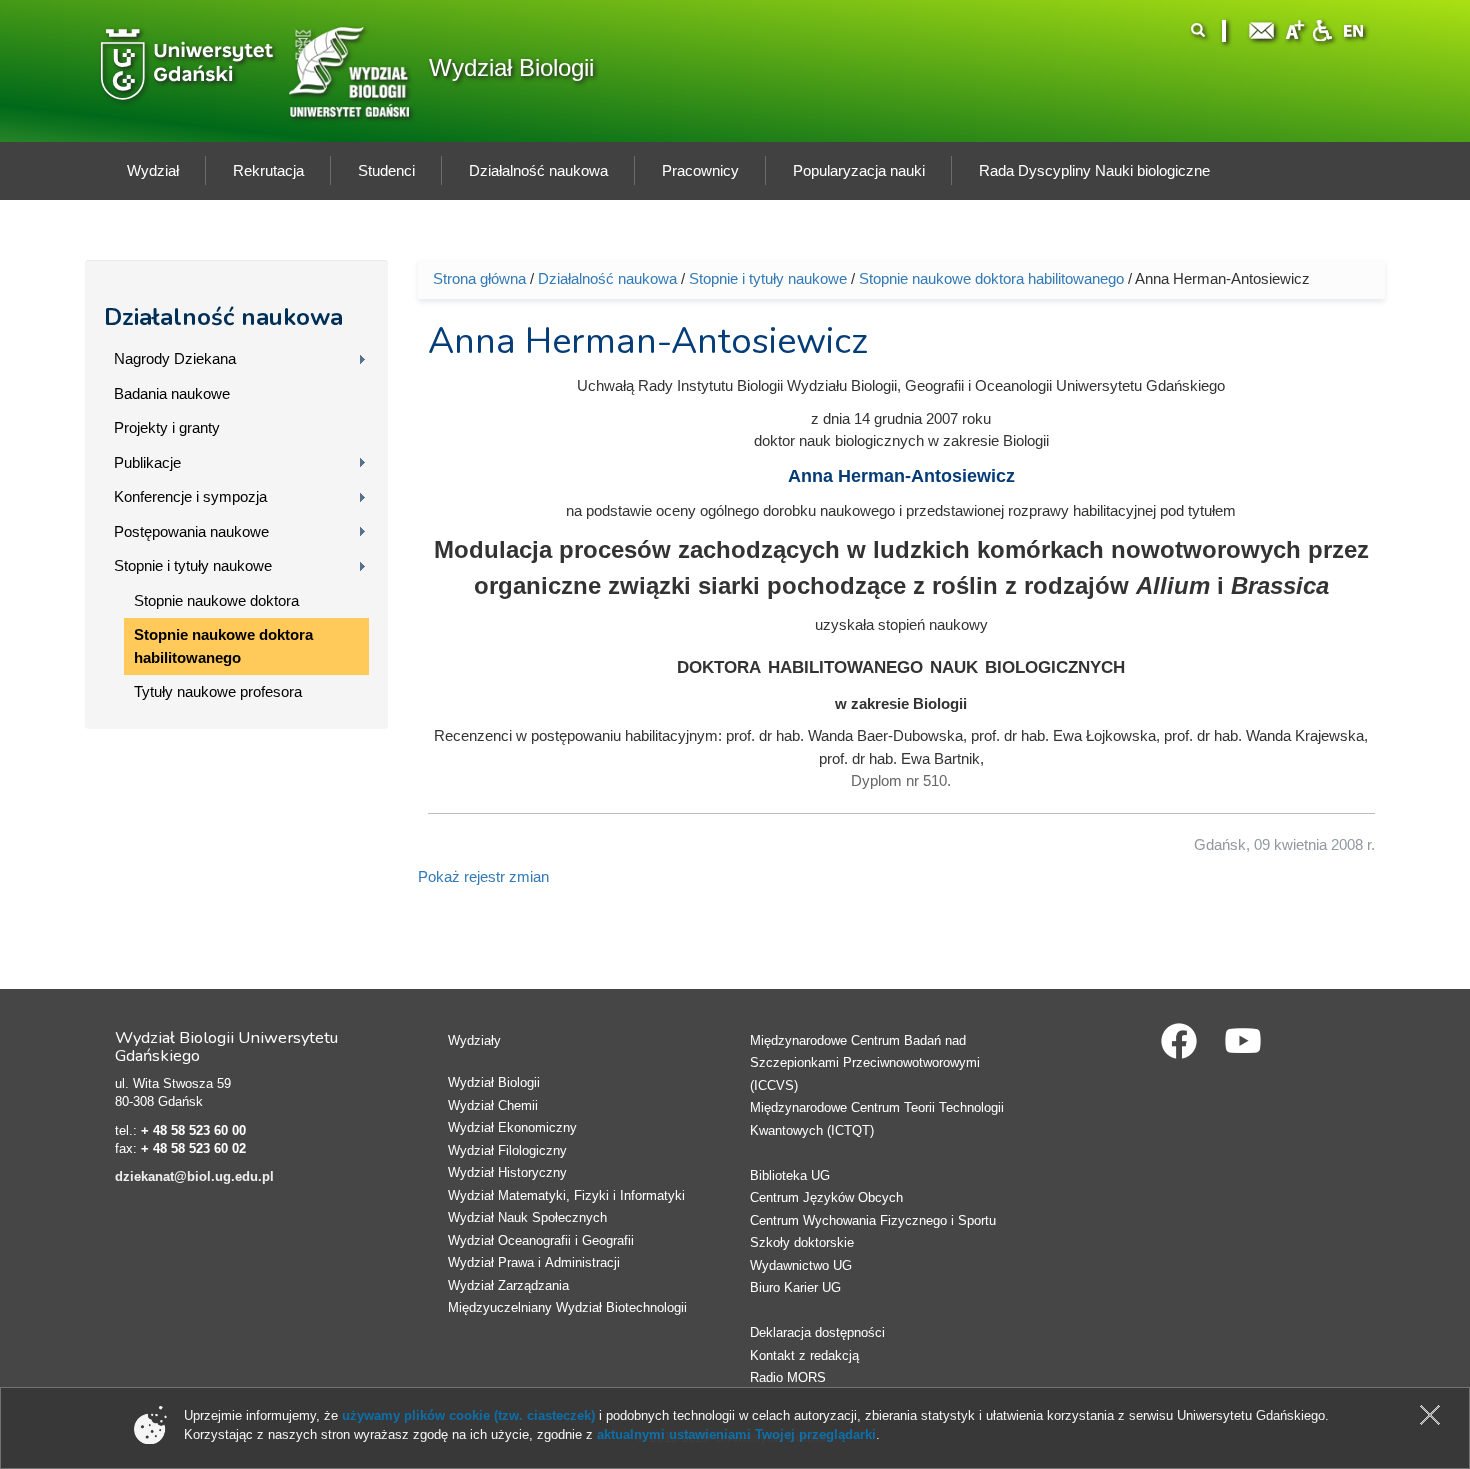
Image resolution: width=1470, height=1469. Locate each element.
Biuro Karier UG (795, 1287)
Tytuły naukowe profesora (218, 691)
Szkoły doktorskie (802, 1242)
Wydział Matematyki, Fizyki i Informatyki (566, 1195)
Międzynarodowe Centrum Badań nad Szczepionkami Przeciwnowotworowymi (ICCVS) (865, 1063)
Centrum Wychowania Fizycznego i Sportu (873, 1220)
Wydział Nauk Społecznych (527, 1217)
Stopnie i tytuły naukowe (193, 565)
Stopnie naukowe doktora (216, 600)
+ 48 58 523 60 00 (193, 1130)
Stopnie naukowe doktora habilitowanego (223, 646)
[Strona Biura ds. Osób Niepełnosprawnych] (1322, 28)
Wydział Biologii (511, 67)
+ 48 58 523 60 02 (193, 1148)
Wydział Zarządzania (508, 1285)
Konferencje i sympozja (190, 496)
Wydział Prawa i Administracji (534, 1262)
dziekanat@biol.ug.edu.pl (194, 1176)
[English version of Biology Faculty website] (1354, 28)
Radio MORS (788, 1377)
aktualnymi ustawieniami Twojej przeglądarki (736, 1434)
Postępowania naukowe (191, 531)
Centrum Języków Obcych (826, 1197)
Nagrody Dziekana (175, 358)
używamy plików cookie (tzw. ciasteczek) (468, 1415)
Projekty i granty (167, 427)
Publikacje (147, 462)
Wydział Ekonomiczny (512, 1127)
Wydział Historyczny (507, 1172)
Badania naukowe (172, 393)
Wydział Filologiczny (507, 1150)
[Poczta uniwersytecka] (1262, 28)
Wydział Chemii (493, 1105)
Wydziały (474, 1040)
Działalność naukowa (223, 317)
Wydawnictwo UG (801, 1265)
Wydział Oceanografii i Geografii (541, 1240)
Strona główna (479, 278)
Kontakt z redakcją (804, 1355)
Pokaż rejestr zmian (483, 876)
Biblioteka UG (790, 1175)
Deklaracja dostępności (817, 1332)
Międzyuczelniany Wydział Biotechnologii (567, 1307)
